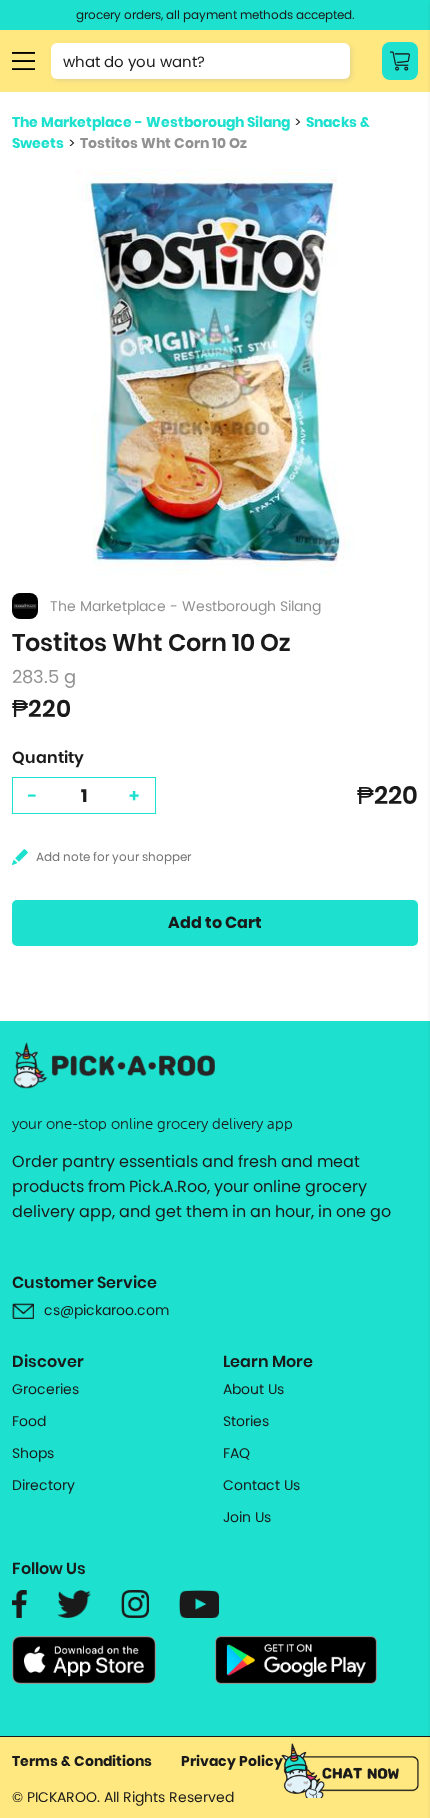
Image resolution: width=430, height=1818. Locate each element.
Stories (246, 1421)
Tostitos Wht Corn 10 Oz (163, 143)
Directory (43, 1485)
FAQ (236, 1453)
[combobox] (200, 61)
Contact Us (261, 1485)
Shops (33, 1453)
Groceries (45, 1389)
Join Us (247, 1517)
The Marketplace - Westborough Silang (151, 122)
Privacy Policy (232, 1761)
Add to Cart (215, 922)
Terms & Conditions (82, 1761)
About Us (253, 1389)
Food (29, 1421)
